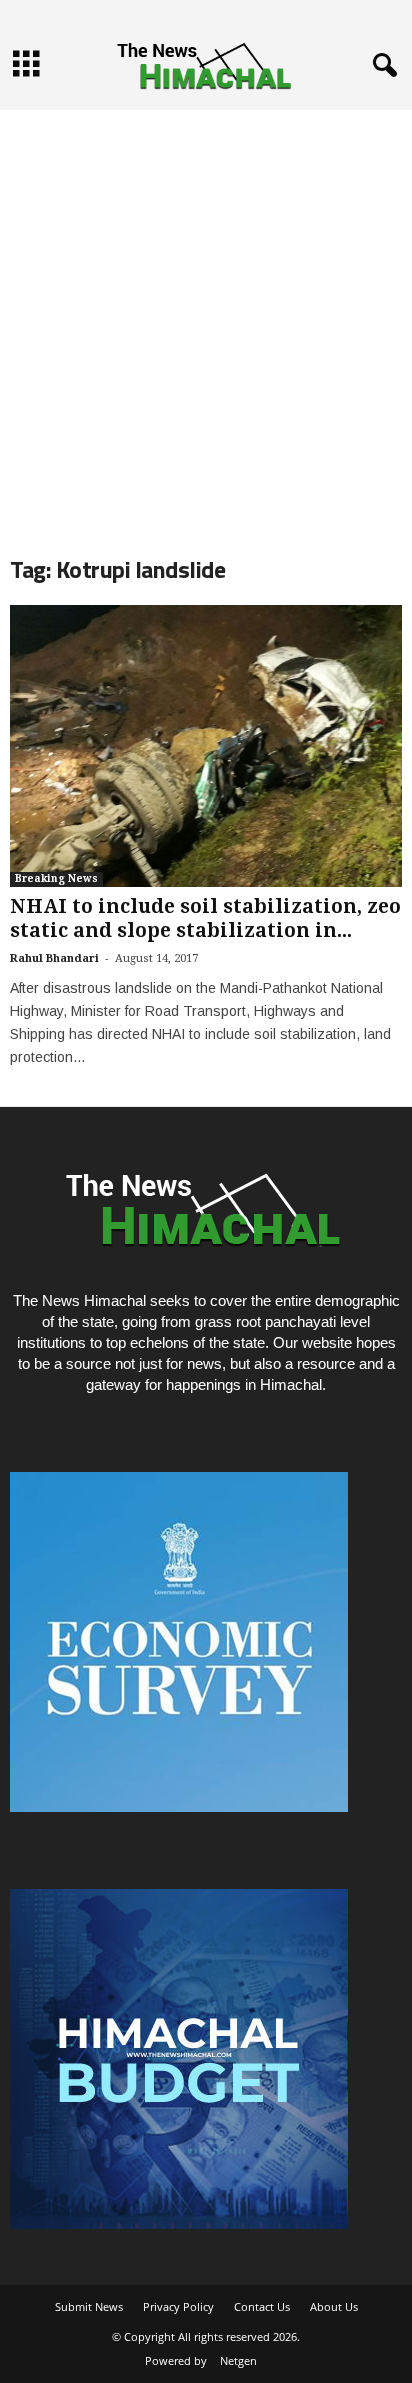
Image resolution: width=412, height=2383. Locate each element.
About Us (334, 2306)
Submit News (89, 2306)
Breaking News (56, 878)
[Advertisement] (206, 316)
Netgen (238, 2360)
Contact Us (262, 2306)
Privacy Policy (178, 2306)
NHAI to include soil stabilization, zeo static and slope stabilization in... (205, 918)
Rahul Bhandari (54, 958)
